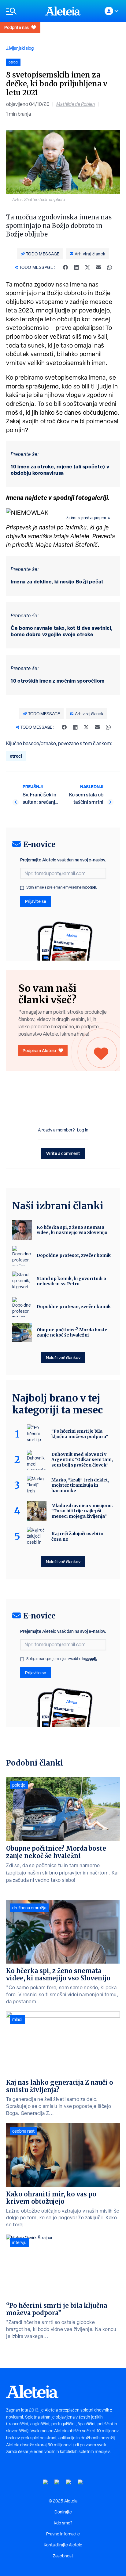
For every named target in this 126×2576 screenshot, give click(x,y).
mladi (17, 2019)
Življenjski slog (20, 48)
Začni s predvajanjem (86, 518)
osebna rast (23, 2131)
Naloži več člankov (63, 1357)
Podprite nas (17, 27)
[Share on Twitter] (87, 267)
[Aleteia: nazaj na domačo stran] (63, 11)
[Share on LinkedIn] (76, 267)
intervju (19, 2242)
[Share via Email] (98, 267)
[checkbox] (22, 888)
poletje (19, 1785)
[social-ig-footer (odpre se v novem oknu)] (80, 2482)
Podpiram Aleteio (39, 1050)
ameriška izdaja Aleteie (58, 536)
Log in (83, 1130)
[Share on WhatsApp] (109, 267)
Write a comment (63, 1153)
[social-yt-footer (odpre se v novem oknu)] (46, 2482)
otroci (16, 756)
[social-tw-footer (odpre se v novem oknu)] (69, 2482)
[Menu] (23, 11)
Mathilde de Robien (76, 104)
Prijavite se (36, 901)
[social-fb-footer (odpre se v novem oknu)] (57, 2482)
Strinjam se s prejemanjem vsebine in (62, 887)
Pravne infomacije (63, 2534)
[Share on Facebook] (65, 267)
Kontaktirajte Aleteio (63, 2545)
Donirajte (63, 2512)
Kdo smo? (63, 2523)
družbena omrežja (29, 1908)
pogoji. (91, 887)
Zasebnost (63, 2556)
